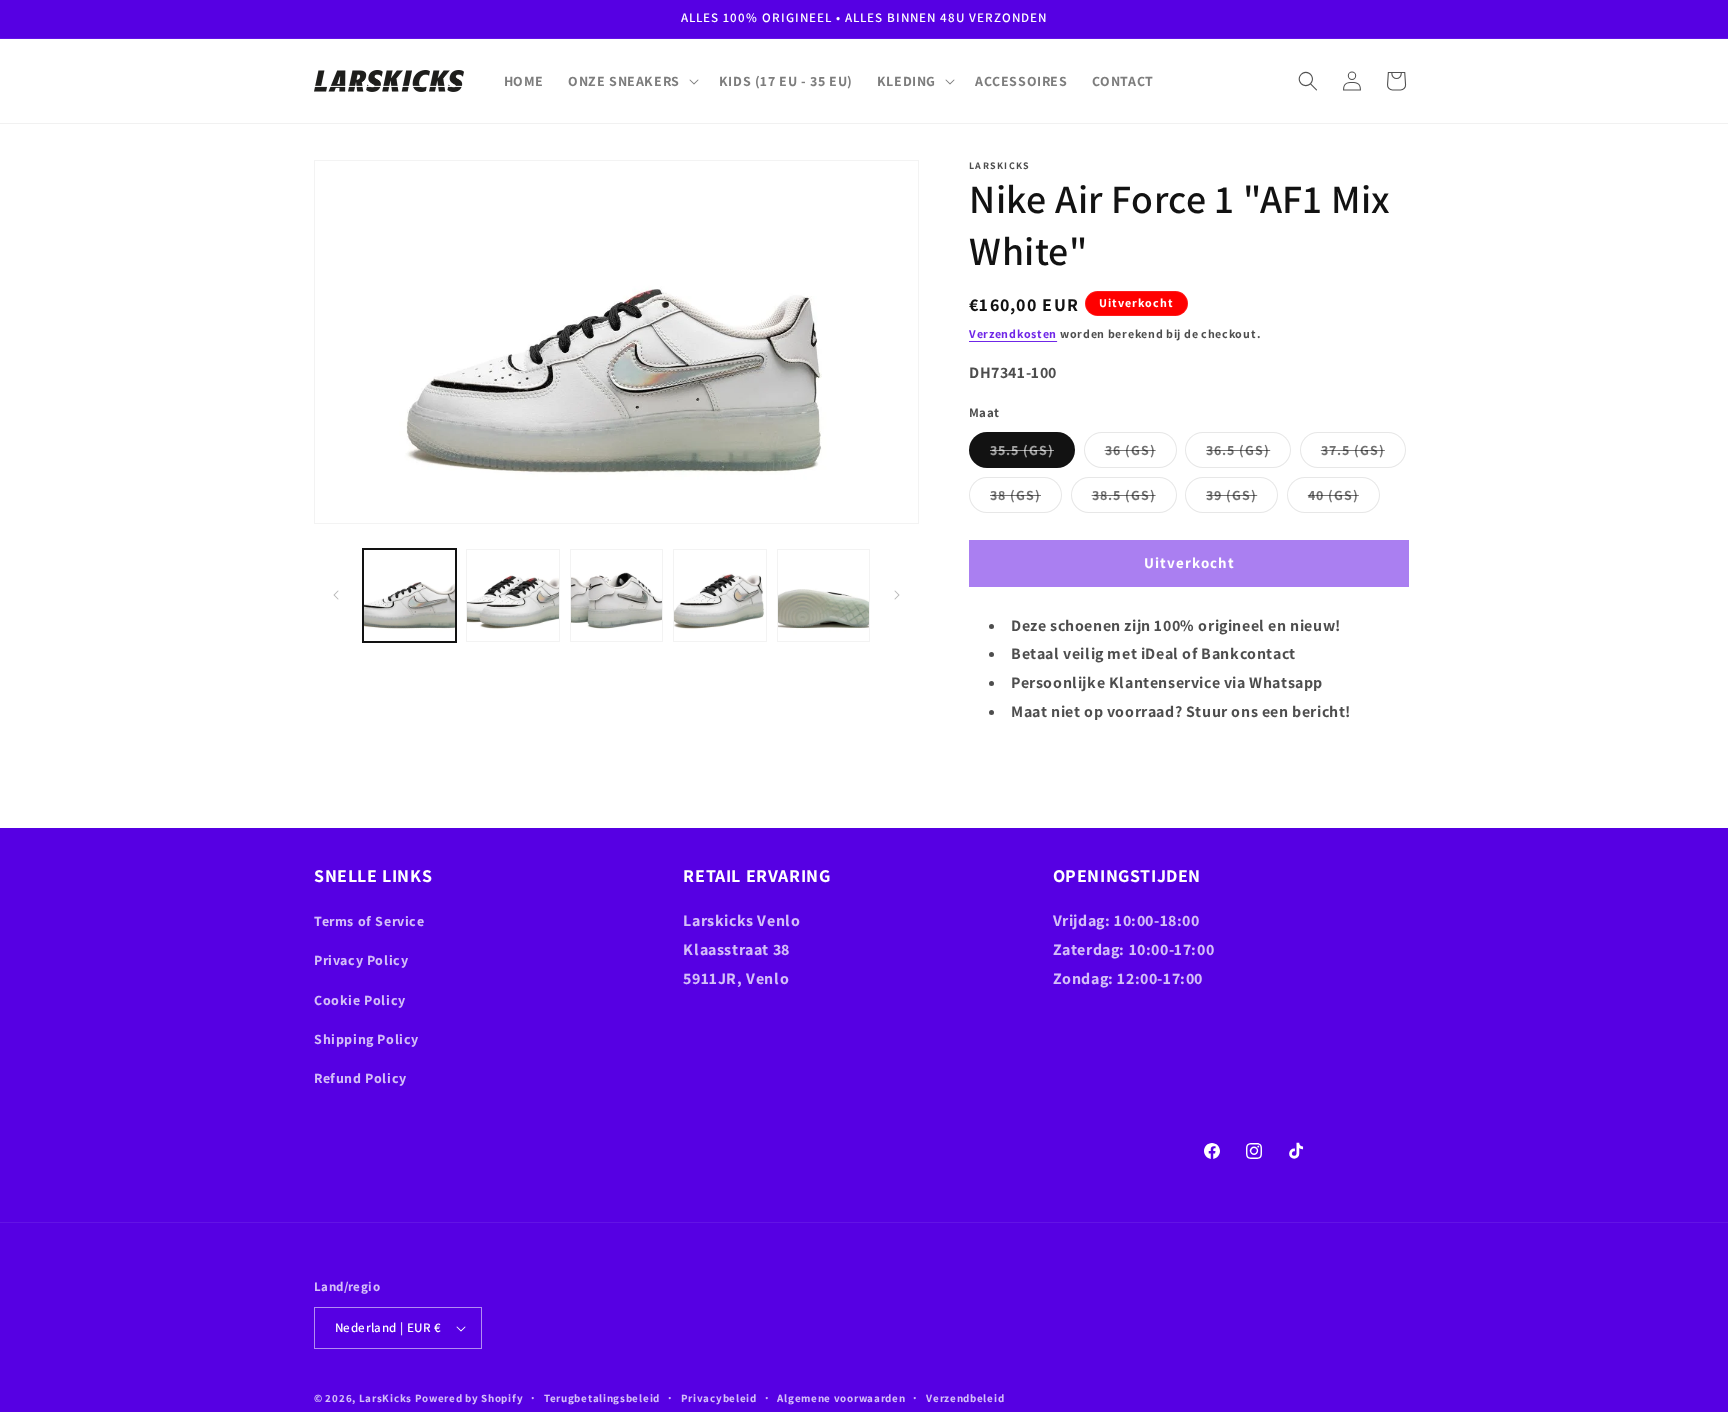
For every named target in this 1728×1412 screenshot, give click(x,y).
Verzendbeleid (965, 1398)
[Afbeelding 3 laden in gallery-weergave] (616, 595)
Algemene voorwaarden (841, 1398)
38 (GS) (1026, 499)
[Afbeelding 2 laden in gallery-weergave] (512, 595)
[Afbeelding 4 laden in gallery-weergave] (719, 595)
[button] (631, 81)
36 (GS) (1141, 454)
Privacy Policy (361, 960)
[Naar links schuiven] (336, 595)
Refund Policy (360, 1078)
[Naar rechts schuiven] (897, 595)
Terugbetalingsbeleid (602, 1398)
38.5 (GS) (1134, 499)
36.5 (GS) (1248, 454)
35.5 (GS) (1032, 454)
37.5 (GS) (1363, 454)
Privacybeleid (719, 1398)
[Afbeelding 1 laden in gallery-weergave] (409, 595)
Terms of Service (369, 921)
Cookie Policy (360, 1000)
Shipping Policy (366, 1039)
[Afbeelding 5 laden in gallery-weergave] (823, 595)
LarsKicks (385, 1398)
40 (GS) (1344, 499)
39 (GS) (1242, 499)
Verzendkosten (1013, 333)
